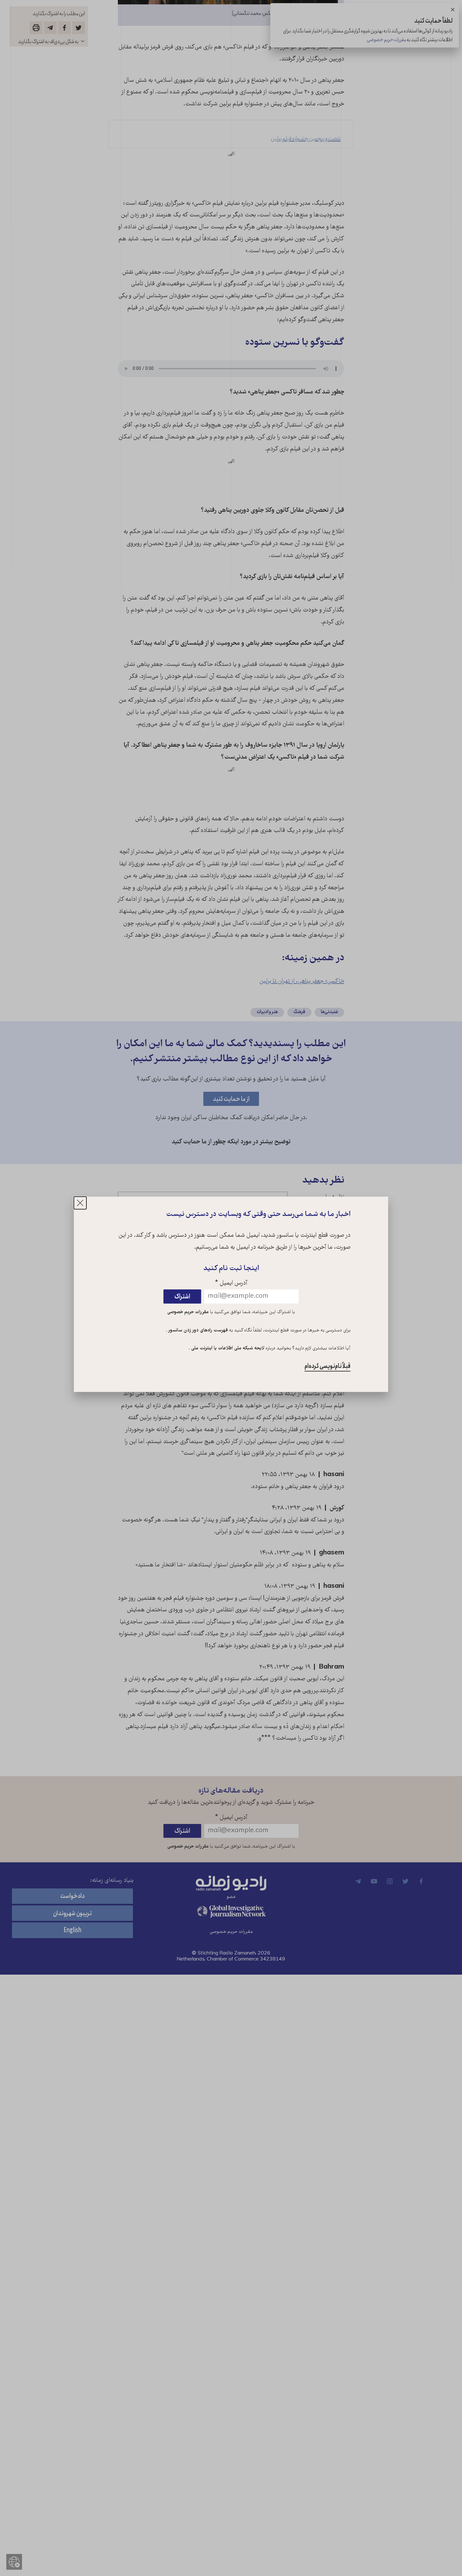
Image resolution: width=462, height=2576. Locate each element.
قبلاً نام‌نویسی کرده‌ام (327, 1366)
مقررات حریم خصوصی (188, 1312)
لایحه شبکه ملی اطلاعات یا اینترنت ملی (227, 1349)
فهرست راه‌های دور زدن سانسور (198, 1330)
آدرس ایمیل (231, 1283)
